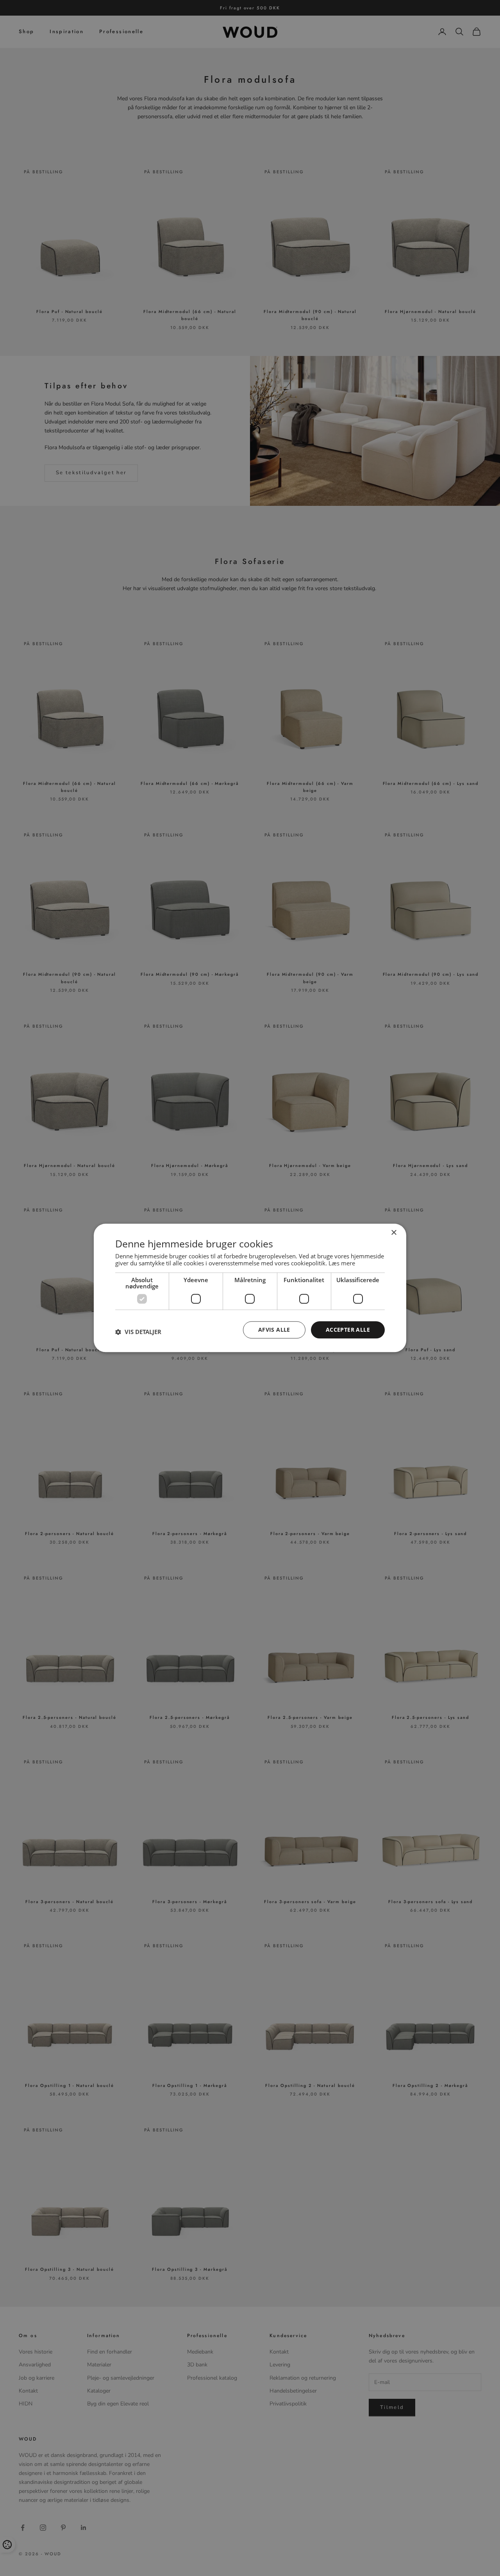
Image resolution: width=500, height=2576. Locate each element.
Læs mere (342, 1263)
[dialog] (250, 1288)
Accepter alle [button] (348, 1330)
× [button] (394, 1233)
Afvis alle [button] (274, 1330)
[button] (138, 1332)
